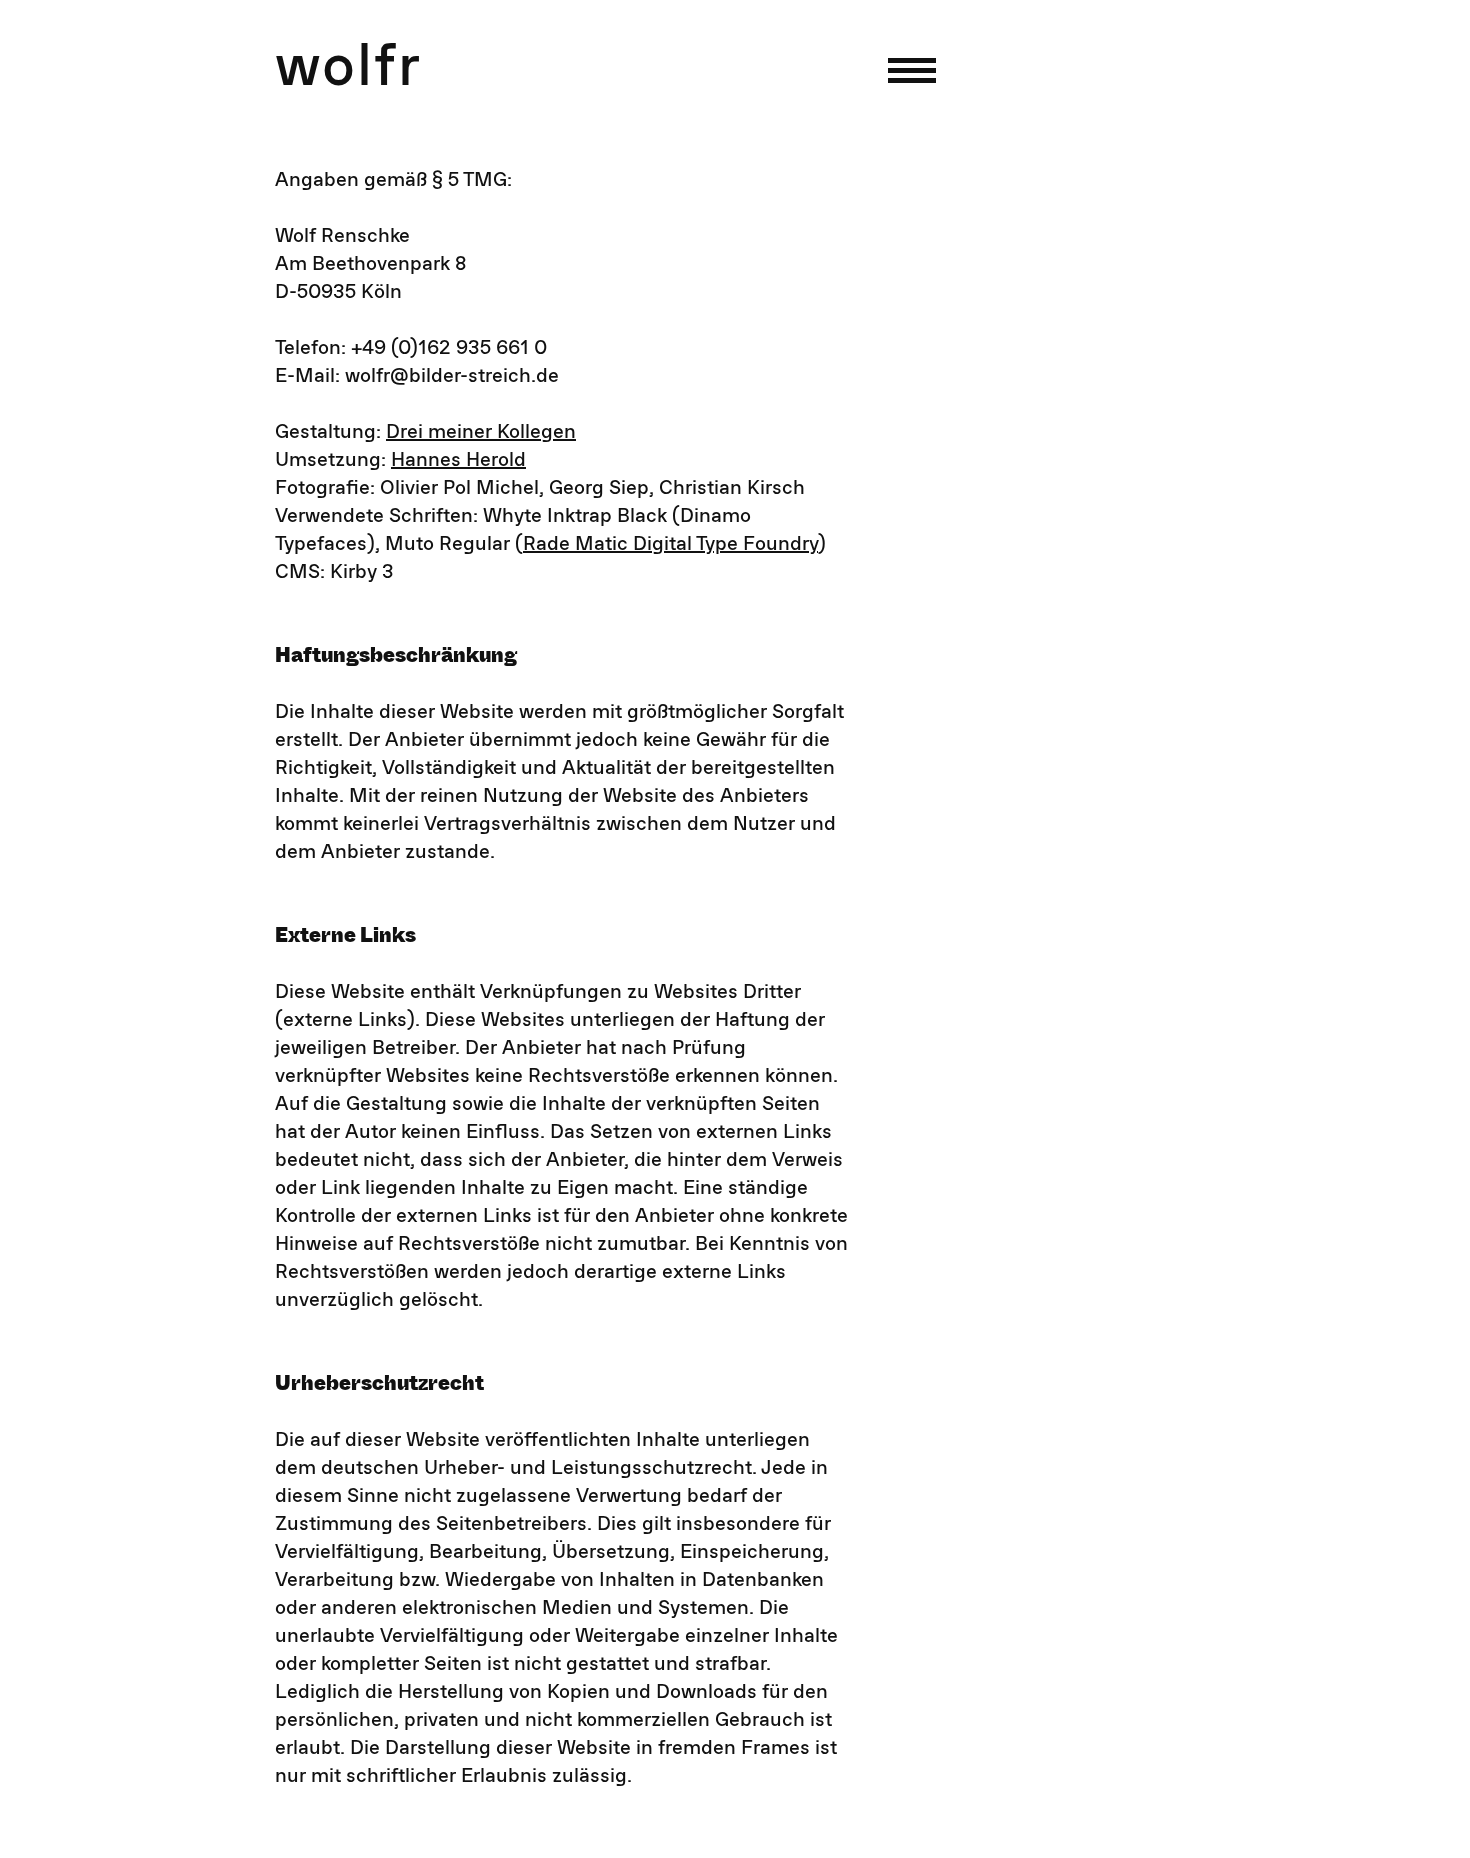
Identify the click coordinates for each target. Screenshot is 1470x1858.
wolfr (348, 68)
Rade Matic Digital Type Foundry (670, 544)
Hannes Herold (458, 460)
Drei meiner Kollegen (481, 432)
